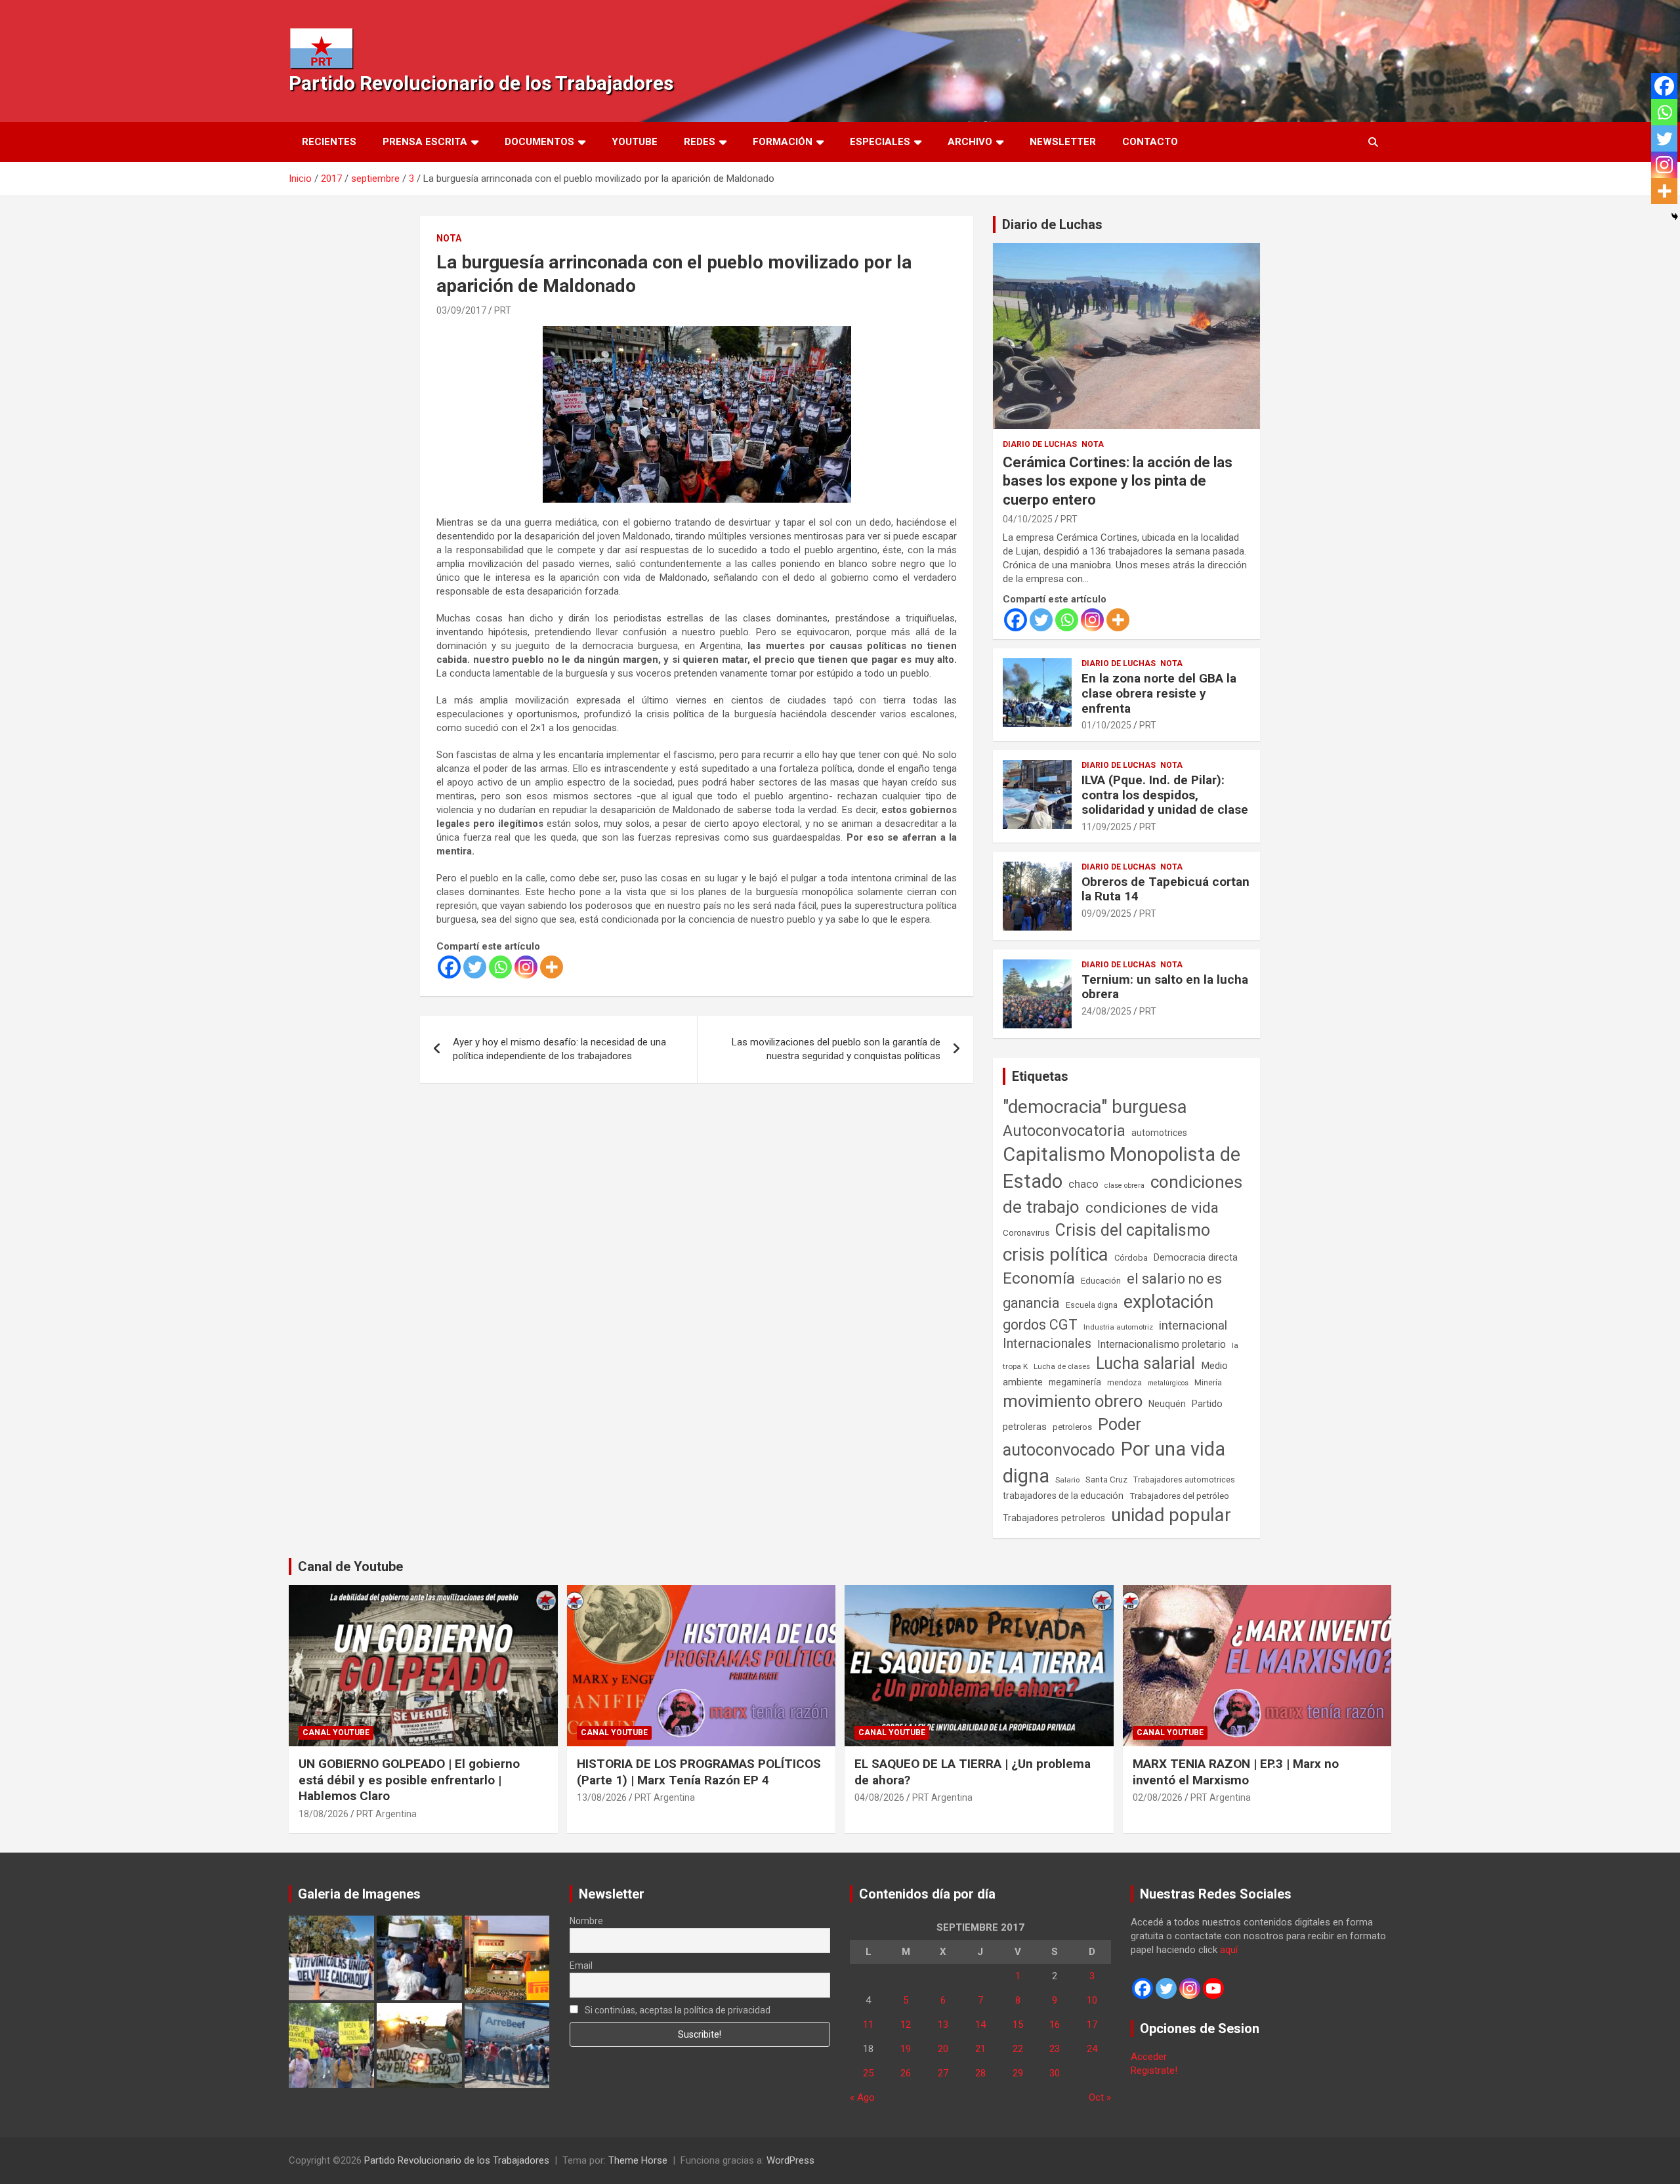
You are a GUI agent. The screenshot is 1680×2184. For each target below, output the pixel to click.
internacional (1193, 1325)
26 (906, 2073)
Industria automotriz (1118, 1327)
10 (1092, 2000)
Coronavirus (1026, 1232)
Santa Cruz (1106, 1480)
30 (1055, 2073)
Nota (449, 238)
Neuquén (1167, 1404)
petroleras (1025, 1427)
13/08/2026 (602, 1797)
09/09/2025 (1106, 913)
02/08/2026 (1158, 1797)
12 (906, 2025)
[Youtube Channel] (1213, 1988)
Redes (700, 142)
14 (980, 2025)
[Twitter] (475, 967)
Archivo (970, 142)
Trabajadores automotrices (1184, 1480)
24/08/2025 (1106, 1011)
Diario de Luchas (1052, 224)
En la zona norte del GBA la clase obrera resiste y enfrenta (1159, 693)
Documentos (539, 142)
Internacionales (1047, 1344)
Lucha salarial (1145, 1363)
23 (1055, 2049)
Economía (1039, 1278)
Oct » (1100, 2097)
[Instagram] (526, 967)
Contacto (1150, 142)
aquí (1229, 1950)
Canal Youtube (336, 1732)
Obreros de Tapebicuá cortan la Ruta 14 (1165, 889)
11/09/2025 (1106, 827)
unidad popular (1171, 1515)
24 (1092, 2049)
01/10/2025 (1106, 725)
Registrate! (1154, 2070)
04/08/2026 (879, 1797)
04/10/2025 (1028, 519)
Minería (1208, 1382)
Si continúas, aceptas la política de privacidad (677, 2010)
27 (943, 2073)
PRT (503, 310)
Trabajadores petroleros (1054, 1518)
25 (868, 2073)
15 (1018, 2025)
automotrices (1159, 1133)
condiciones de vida (1152, 1208)
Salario (1067, 1480)
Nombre (586, 1921)
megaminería (1075, 1382)
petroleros (1072, 1427)
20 (943, 2049)
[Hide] (1675, 217)
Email (581, 1965)
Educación (1101, 1281)
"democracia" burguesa (1095, 1107)
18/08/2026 (324, 1814)
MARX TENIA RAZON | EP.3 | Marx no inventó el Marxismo (1236, 1772)
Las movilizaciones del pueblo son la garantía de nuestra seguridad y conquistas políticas (836, 1049)
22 (1018, 2049)
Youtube (635, 142)
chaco (1083, 1184)
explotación (1168, 1302)
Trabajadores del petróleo (1179, 1496)
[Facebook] (449, 967)
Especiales (880, 142)
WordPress (790, 2160)
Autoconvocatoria (1064, 1131)
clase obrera (1124, 1186)
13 (943, 2025)
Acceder (1149, 2057)
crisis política (1056, 1254)
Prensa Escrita (425, 142)
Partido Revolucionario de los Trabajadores (481, 83)
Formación (783, 142)
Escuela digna (1092, 1305)
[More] (552, 967)
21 (980, 2049)
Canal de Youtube (350, 1566)
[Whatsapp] (500, 967)
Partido (1207, 1404)
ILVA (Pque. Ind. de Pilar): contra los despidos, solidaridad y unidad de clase (1165, 795)
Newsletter (1063, 142)
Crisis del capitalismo (1133, 1230)
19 (906, 2049)
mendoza (1124, 1383)
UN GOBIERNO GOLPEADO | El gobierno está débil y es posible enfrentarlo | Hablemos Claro (409, 1780)
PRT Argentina (387, 1814)
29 (1018, 2073)
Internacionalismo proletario (1162, 1344)
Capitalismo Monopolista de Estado (1122, 1168)
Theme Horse (638, 2160)
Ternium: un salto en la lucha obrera (1165, 987)
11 (868, 2025)
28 (980, 2073)
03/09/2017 (461, 310)
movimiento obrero (1073, 1401)
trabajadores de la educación (1063, 1496)
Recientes (329, 142)
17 (1092, 2025)
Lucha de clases (1062, 1366)
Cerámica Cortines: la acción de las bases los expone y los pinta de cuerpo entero (1118, 481)
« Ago (862, 2097)
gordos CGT (1040, 1325)
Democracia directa (1196, 1257)
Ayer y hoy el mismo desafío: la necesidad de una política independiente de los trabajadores (559, 1049)
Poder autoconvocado (1072, 1437)
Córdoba (1131, 1258)
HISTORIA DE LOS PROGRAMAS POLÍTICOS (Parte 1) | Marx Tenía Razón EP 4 (699, 1772)
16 (1055, 2025)
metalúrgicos (1168, 1383)
